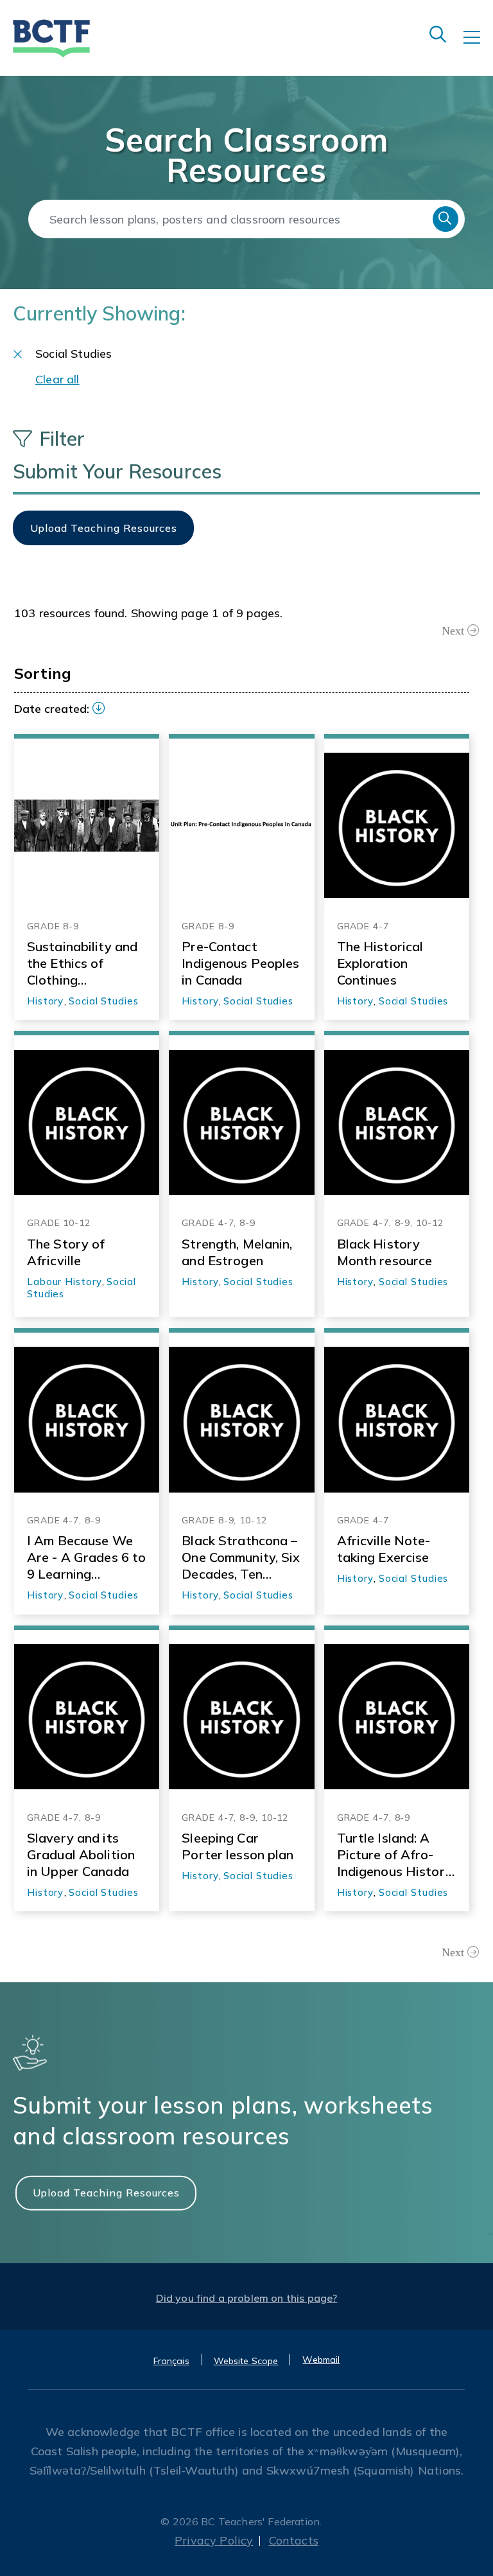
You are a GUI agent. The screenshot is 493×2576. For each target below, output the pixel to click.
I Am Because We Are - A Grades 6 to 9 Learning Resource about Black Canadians (86, 1557)
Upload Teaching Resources (106, 2192)
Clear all (57, 379)
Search (445, 219)
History (45, 1001)
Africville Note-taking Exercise (384, 1549)
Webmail (321, 2360)
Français (171, 2361)
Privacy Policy (214, 2540)
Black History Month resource (385, 1252)
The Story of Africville (66, 1252)
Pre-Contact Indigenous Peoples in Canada (240, 963)
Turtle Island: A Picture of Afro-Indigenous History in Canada (395, 1855)
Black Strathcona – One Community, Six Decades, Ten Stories (241, 1557)
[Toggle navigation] (478, 46)
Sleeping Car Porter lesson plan (238, 1846)
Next (453, 631)
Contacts (294, 2540)
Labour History (65, 1282)
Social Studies (104, 1001)
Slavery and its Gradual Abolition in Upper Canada (81, 1854)
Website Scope (246, 2361)
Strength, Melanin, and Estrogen (237, 1252)
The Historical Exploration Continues (380, 963)
